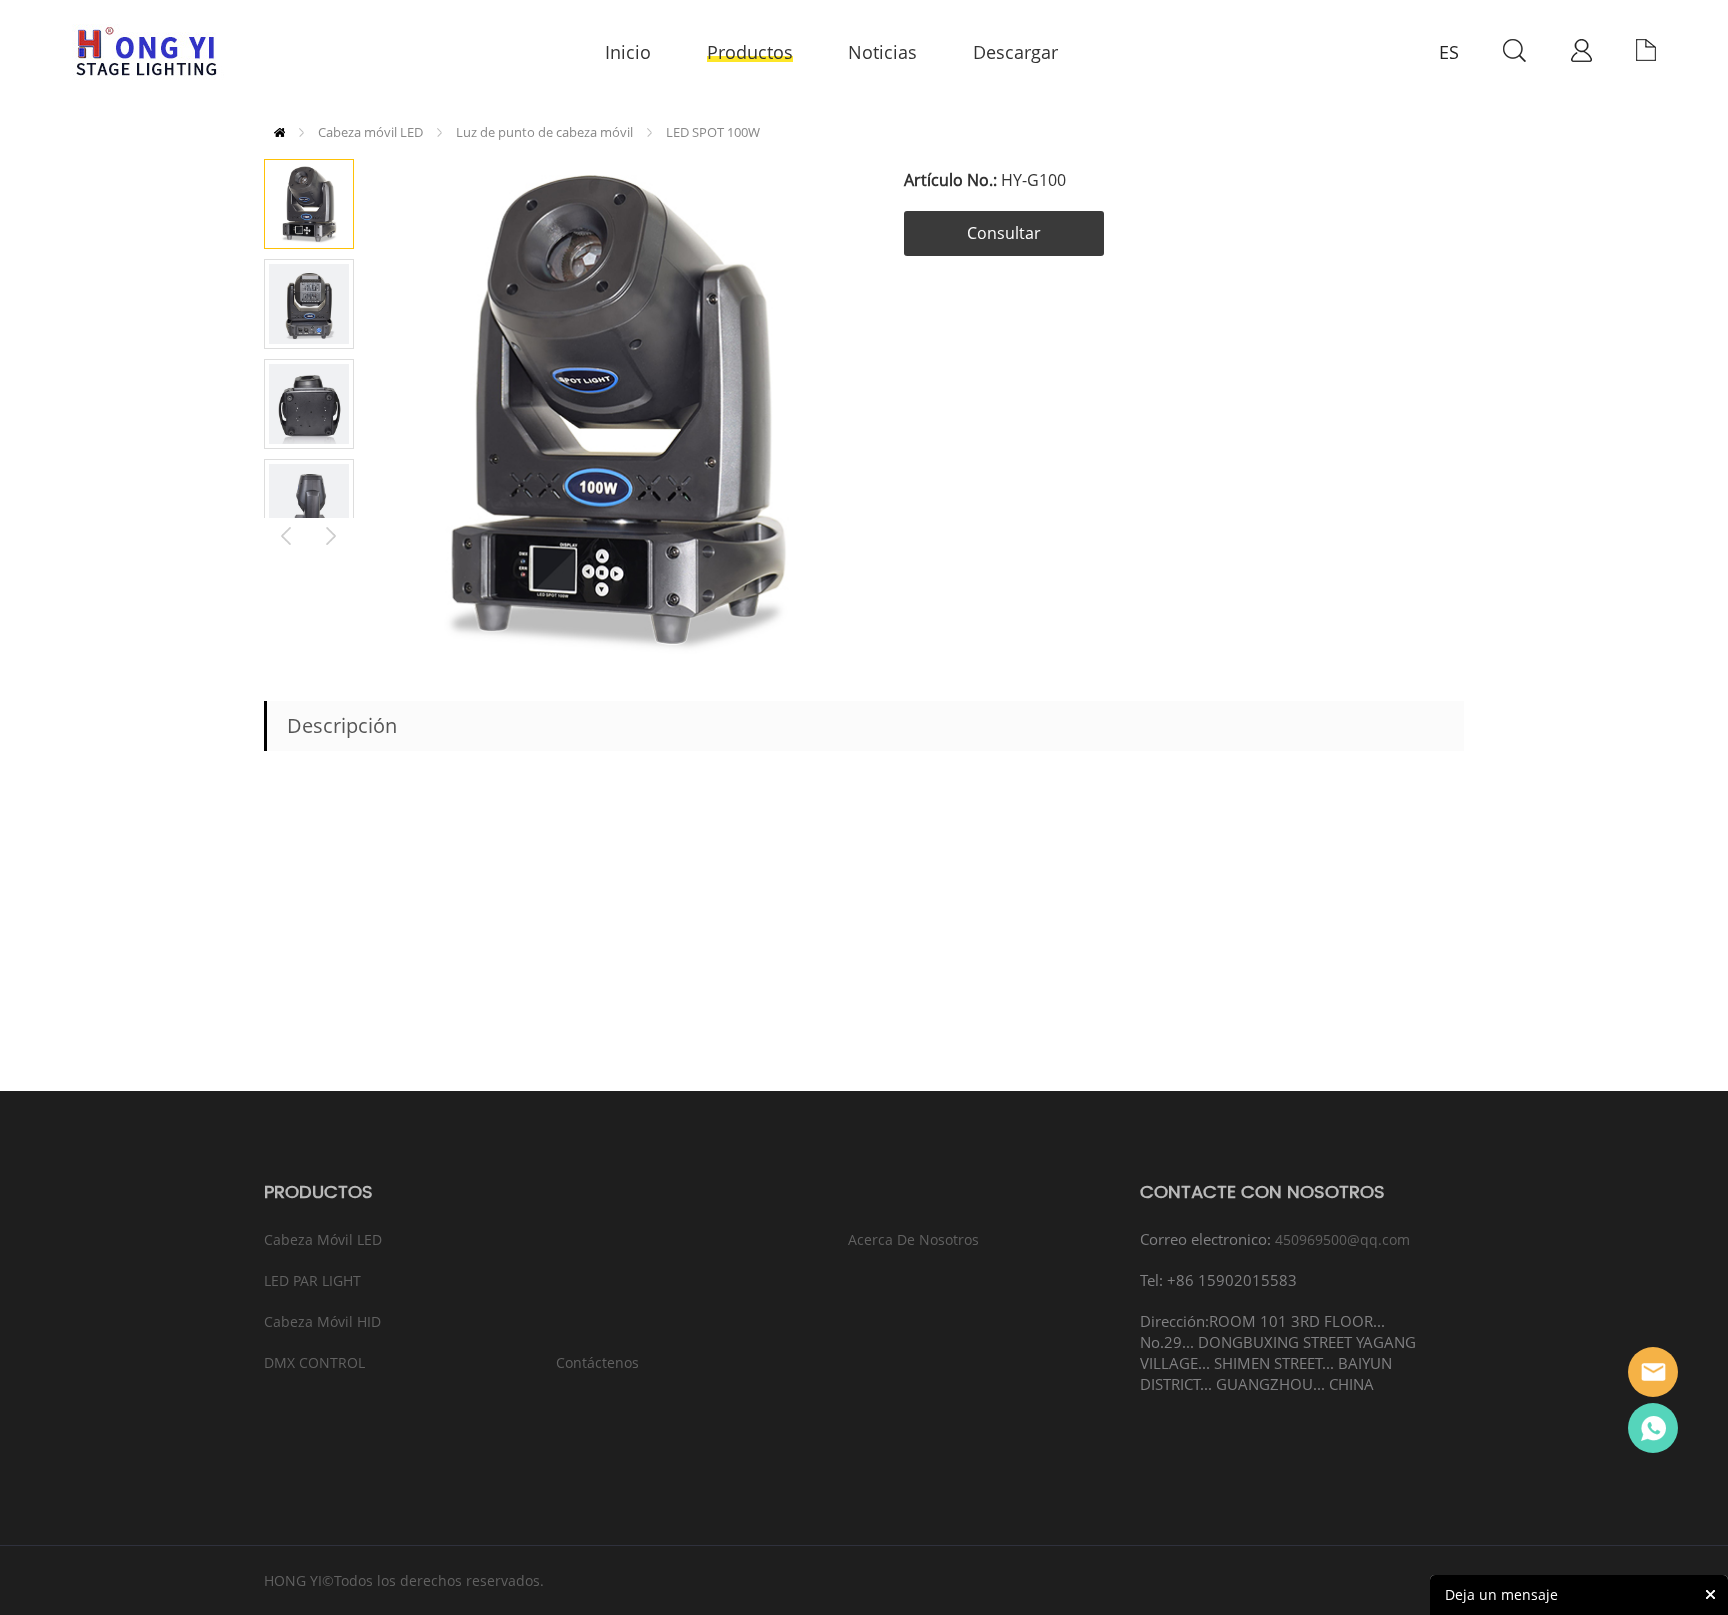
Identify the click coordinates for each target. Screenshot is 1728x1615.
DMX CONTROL (314, 1362)
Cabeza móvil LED (370, 132)
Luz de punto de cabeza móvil (544, 132)
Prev (286, 533)
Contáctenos (597, 1362)
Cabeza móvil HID (322, 1321)
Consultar (1004, 233)
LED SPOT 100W (713, 132)
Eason (1653, 1372)
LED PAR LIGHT (312, 1280)
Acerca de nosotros (913, 1239)
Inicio (279, 132)
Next (331, 533)
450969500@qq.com (1342, 1239)
